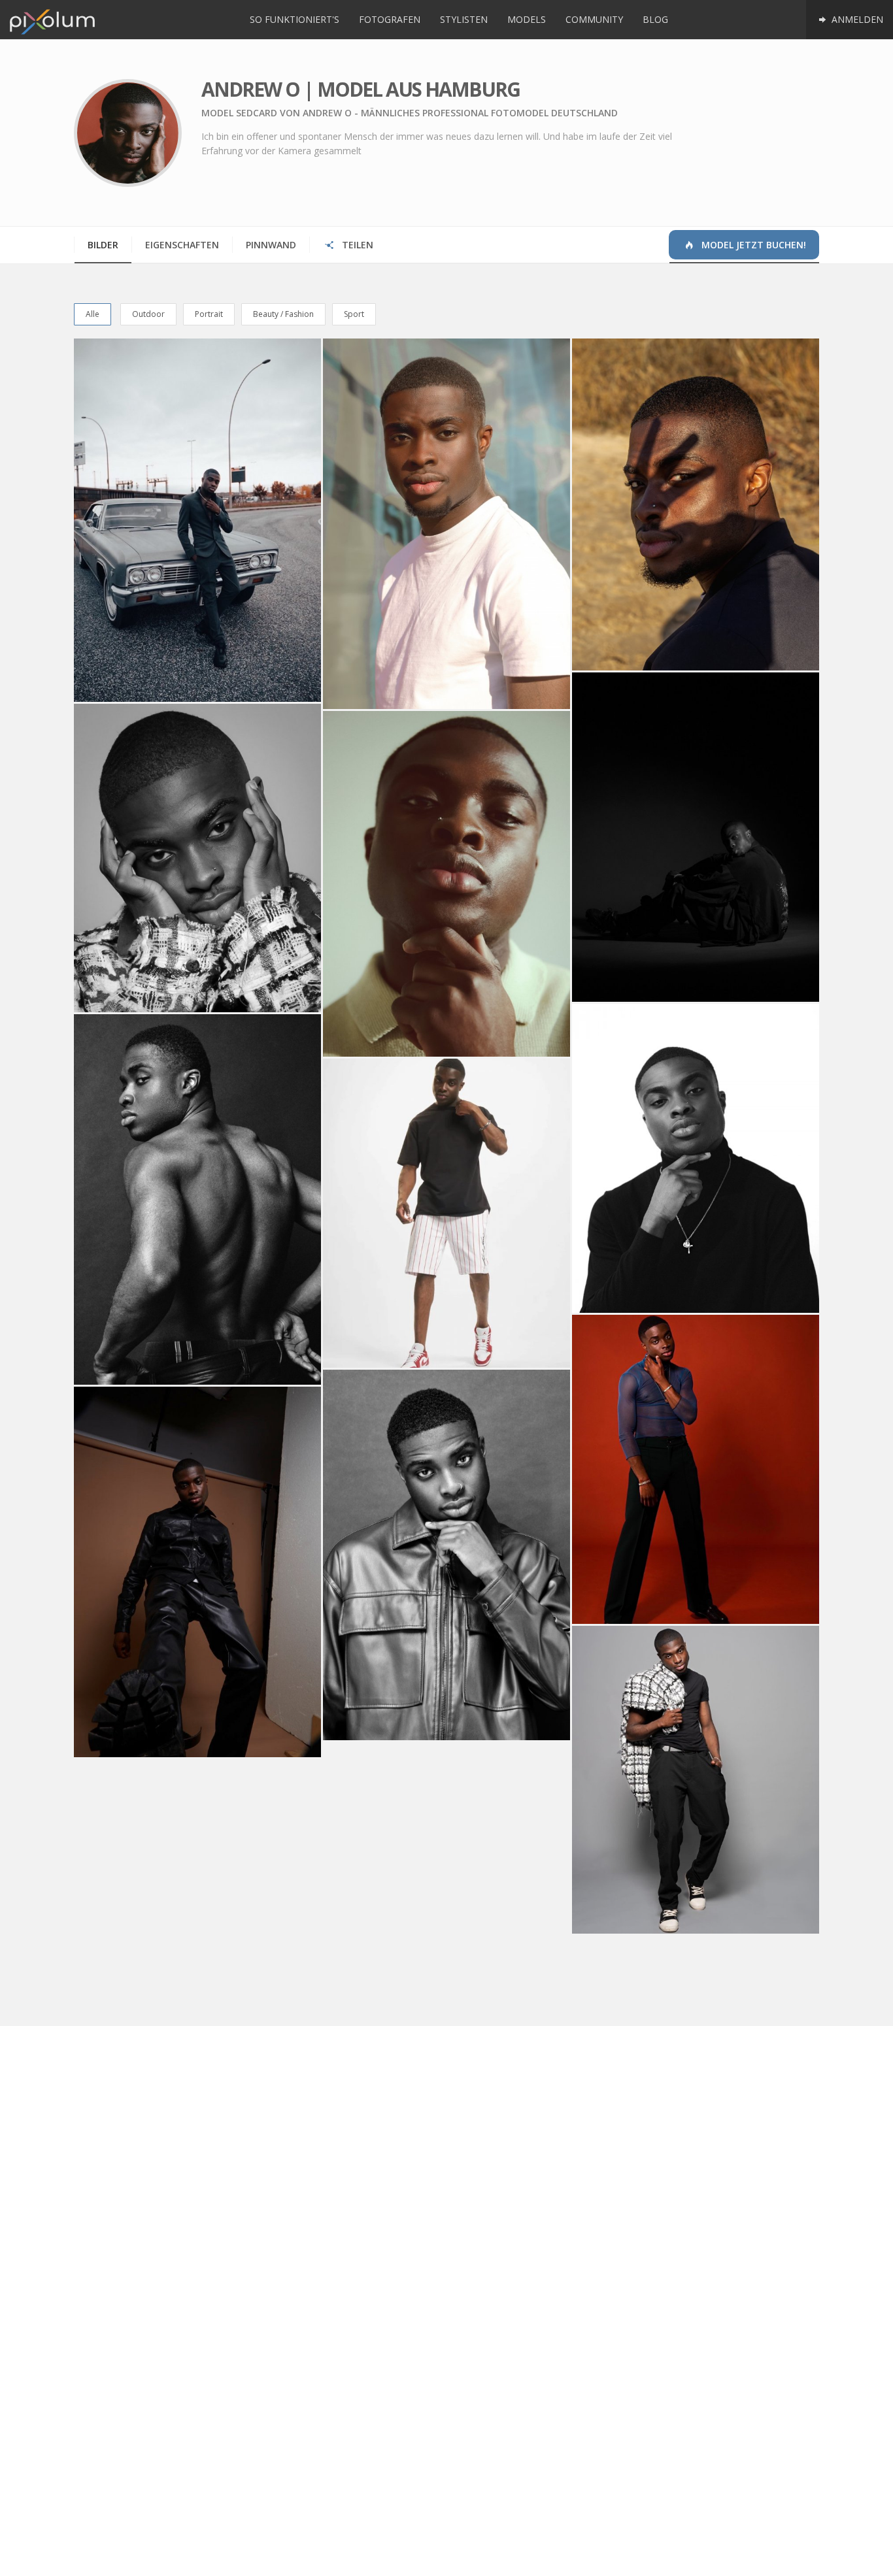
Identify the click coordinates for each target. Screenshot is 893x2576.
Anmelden (856, 19)
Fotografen (390, 19)
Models (527, 19)
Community (594, 19)
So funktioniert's (295, 19)
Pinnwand (271, 245)
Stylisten (464, 19)
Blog (655, 19)
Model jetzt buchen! (752, 245)
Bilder (103, 245)
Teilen (356, 245)
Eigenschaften (182, 245)
